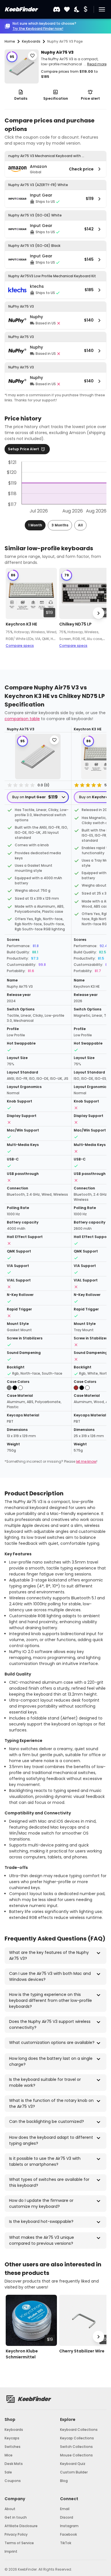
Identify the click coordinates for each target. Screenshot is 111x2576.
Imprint (11, 2551)
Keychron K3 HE (21, 624)
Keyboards (14, 2430)
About (10, 2509)
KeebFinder (21, 9)
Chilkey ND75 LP (75, 624)
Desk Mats (14, 2464)
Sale (8, 2472)
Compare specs (20, 646)
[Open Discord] (57, 9)
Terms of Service (19, 2543)
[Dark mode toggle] (77, 10)
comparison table (22, 719)
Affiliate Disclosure (21, 2526)
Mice (9, 2455)
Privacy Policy (16, 2534)
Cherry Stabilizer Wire (82, 2351)
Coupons (13, 2481)
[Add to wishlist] (32, 56)
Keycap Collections (77, 2438)
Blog (64, 2481)
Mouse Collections (76, 2455)
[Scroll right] (98, 613)
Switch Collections (76, 2447)
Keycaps (12, 2438)
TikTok (66, 2543)
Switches (13, 2447)
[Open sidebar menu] (102, 9)
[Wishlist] (67, 10)
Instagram (69, 2526)
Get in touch (16, 2517)
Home (10, 41)
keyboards (31, 41)
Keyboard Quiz (73, 2464)
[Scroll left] (13, 613)
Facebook (68, 2534)
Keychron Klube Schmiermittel (22, 2354)
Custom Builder (74, 2472)
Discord (67, 2517)
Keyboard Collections (79, 2430)
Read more (97, 64)
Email (65, 2509)
